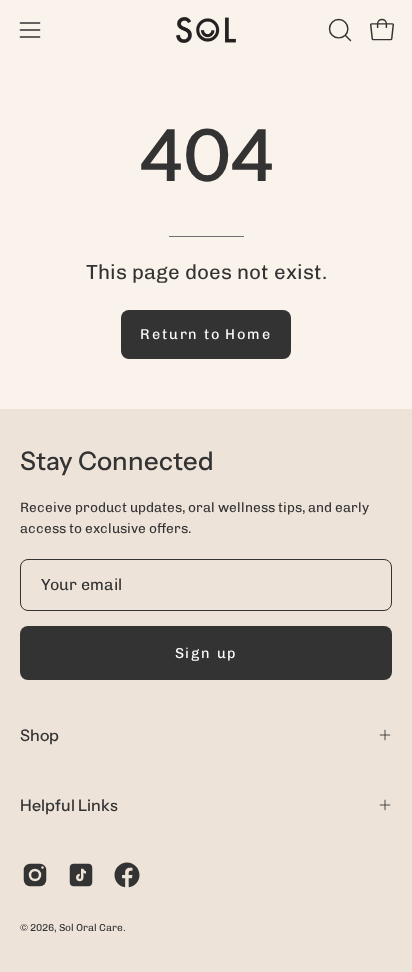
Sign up (206, 653)
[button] (338, 30)
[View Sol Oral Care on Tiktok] (81, 875)
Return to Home (205, 334)
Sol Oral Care (91, 927)
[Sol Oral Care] (206, 30)
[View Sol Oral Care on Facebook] (127, 875)
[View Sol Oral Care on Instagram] (35, 875)
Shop (39, 735)
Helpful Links (69, 805)
